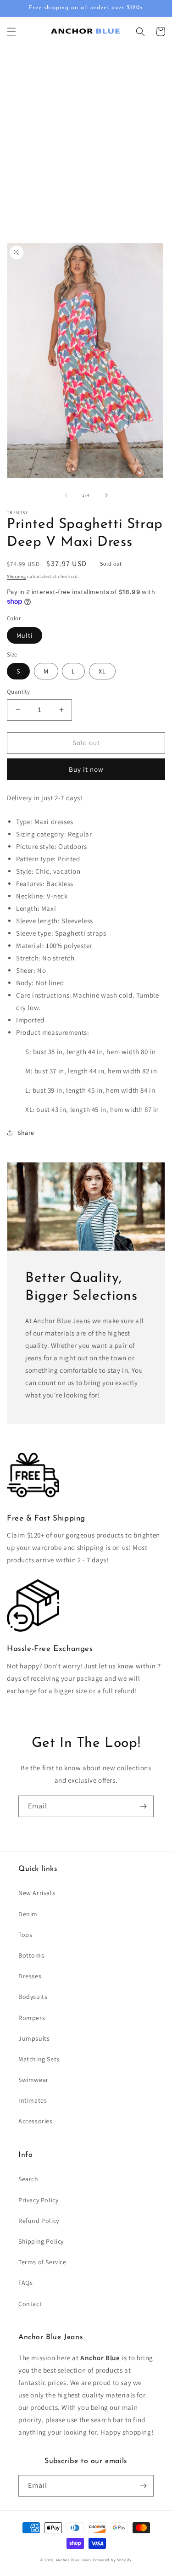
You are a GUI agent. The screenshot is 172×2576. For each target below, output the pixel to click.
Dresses (30, 1976)
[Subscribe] (143, 1806)
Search (28, 2179)
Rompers (32, 2018)
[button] (11, 32)
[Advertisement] (86, 137)
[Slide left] (66, 495)
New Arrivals (37, 1893)
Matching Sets (39, 2059)
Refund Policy (39, 2221)
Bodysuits (33, 1997)
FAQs (25, 2283)
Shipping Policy (41, 2241)
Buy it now (86, 769)
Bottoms (31, 1955)
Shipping (17, 576)
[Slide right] (106, 495)
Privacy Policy (38, 2200)
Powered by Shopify (112, 2560)
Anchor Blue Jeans (74, 2560)
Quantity (18, 692)
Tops (25, 1935)
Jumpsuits (34, 2038)
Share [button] (26, 1133)
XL (102, 671)
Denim (28, 1914)
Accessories (36, 2121)
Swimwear (33, 2080)
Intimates (33, 2100)
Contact (30, 2304)
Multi (25, 635)
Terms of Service (42, 2262)
